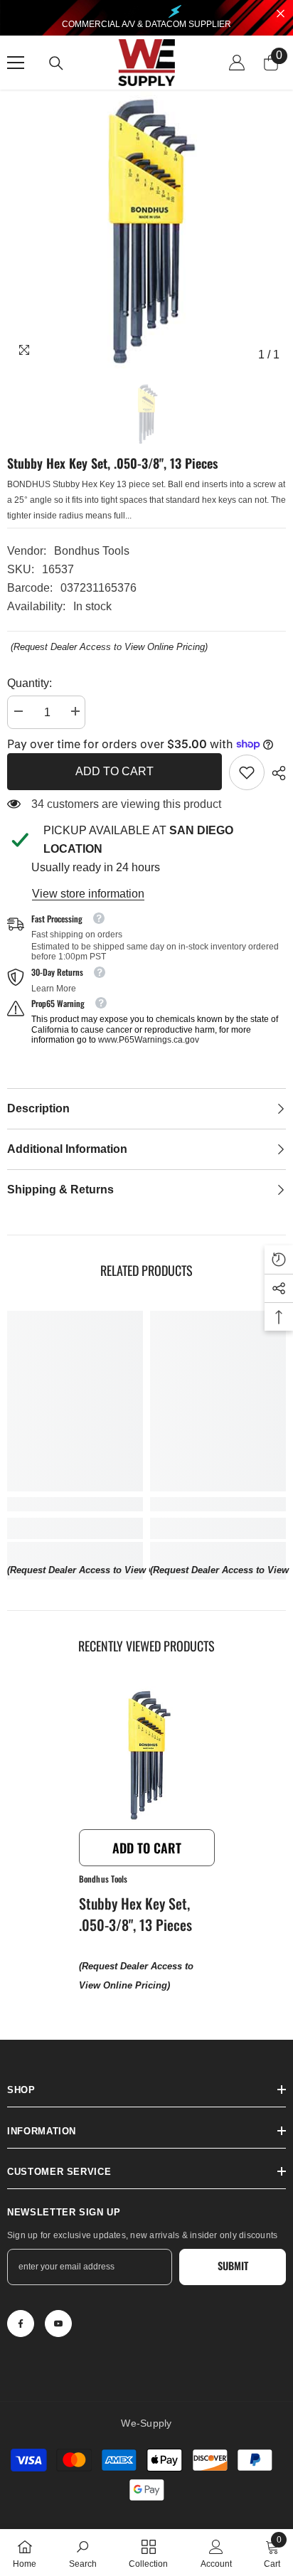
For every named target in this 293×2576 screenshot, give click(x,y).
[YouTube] (58, 2324)
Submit (233, 2266)
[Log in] (237, 63)
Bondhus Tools (92, 551)
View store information (88, 894)
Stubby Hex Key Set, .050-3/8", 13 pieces (135, 1914)
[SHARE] (275, 773)
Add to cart (114, 771)
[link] (247, 772)
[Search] (56, 63)
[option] (146, 229)
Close (281, 14)
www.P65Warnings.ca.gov (149, 1040)
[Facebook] (21, 2324)
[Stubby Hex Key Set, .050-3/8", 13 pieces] (147, 1754)
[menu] (16, 63)
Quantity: (30, 683)
